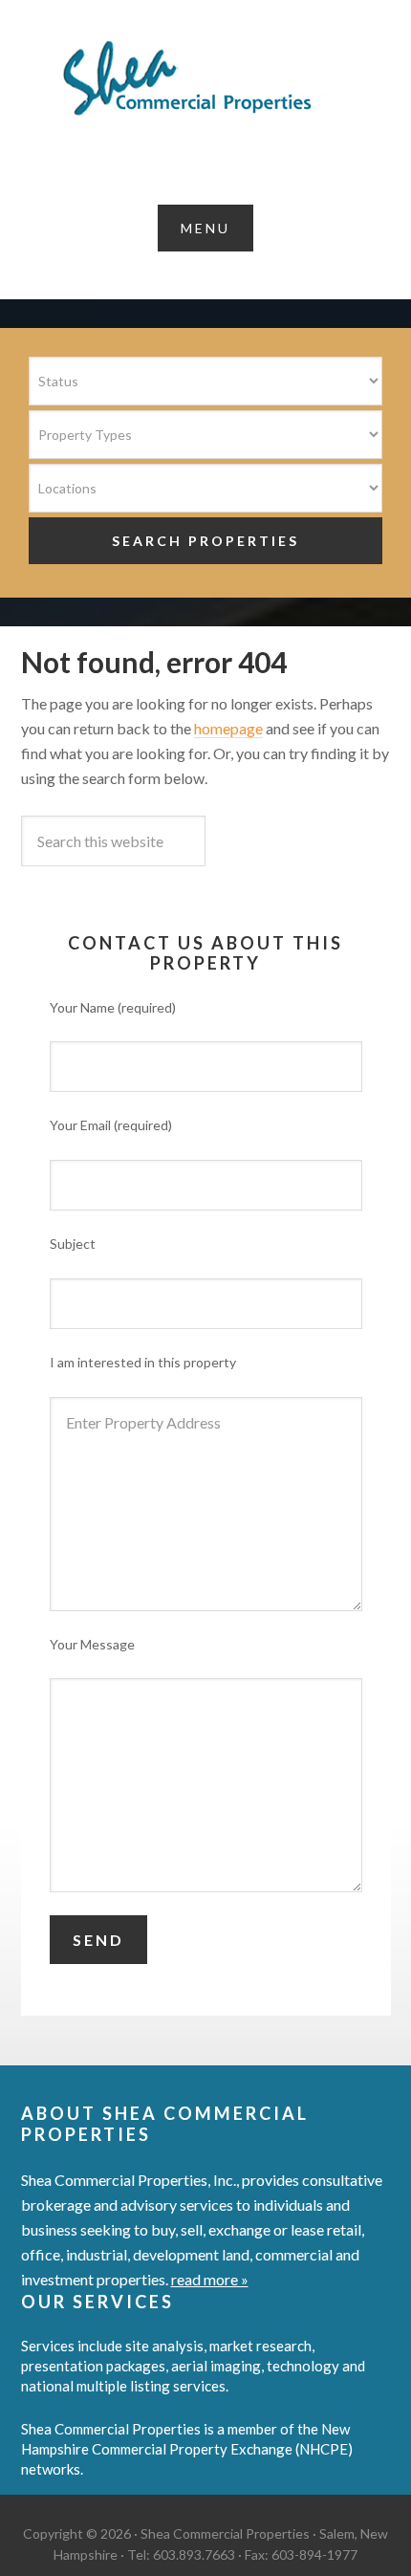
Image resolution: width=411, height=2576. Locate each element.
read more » (210, 2279)
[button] (205, 228)
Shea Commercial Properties (205, 78)
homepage (228, 728)
